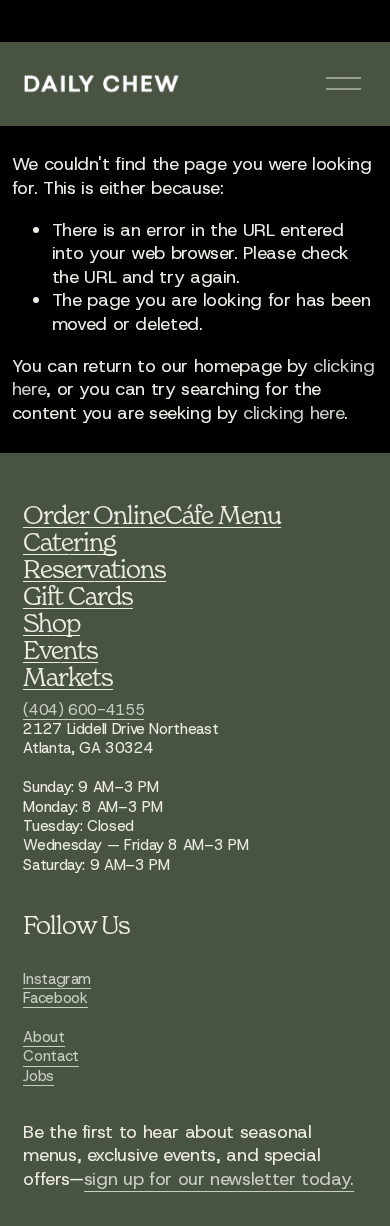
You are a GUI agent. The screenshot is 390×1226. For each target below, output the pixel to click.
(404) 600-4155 (83, 710)
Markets (68, 676)
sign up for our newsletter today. (219, 1179)
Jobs (38, 1076)
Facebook (55, 998)
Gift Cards (78, 595)
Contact (50, 1056)
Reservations (94, 568)
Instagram (57, 979)
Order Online (94, 514)
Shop (51, 622)
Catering (69, 541)
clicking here (293, 413)
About (43, 1037)
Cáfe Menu (223, 514)
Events (60, 649)
